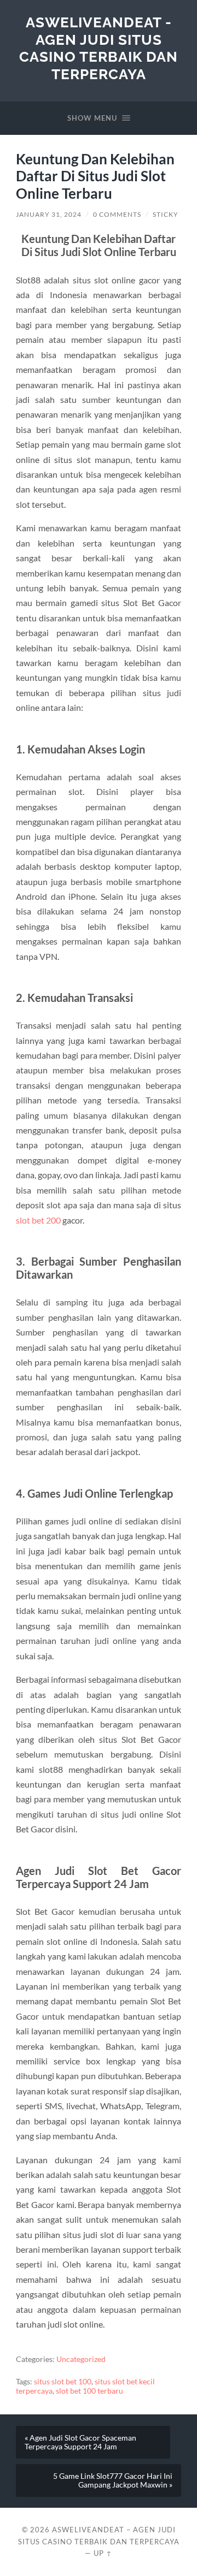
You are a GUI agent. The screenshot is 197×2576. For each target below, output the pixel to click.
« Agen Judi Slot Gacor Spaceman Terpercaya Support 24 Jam (80, 2442)
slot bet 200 (38, 1220)
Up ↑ (103, 2553)
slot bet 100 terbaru (89, 2391)
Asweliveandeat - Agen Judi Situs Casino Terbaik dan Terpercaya (99, 48)
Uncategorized (81, 2359)
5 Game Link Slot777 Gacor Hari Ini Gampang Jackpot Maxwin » (113, 2480)
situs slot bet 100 (63, 2382)
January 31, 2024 (49, 214)
